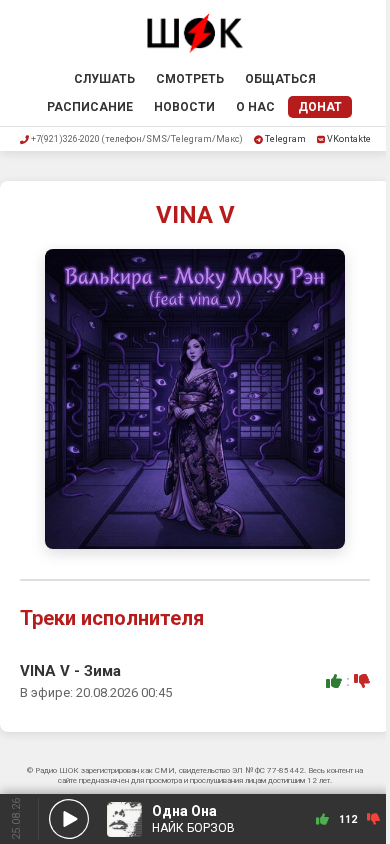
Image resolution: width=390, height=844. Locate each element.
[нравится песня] (334, 681)
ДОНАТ (320, 107)
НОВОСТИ (184, 107)
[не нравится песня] (362, 681)
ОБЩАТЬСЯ (280, 79)
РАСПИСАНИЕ (90, 107)
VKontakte (349, 139)
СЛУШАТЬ (104, 79)
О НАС (255, 107)
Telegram (285, 139)
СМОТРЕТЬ (190, 79)
